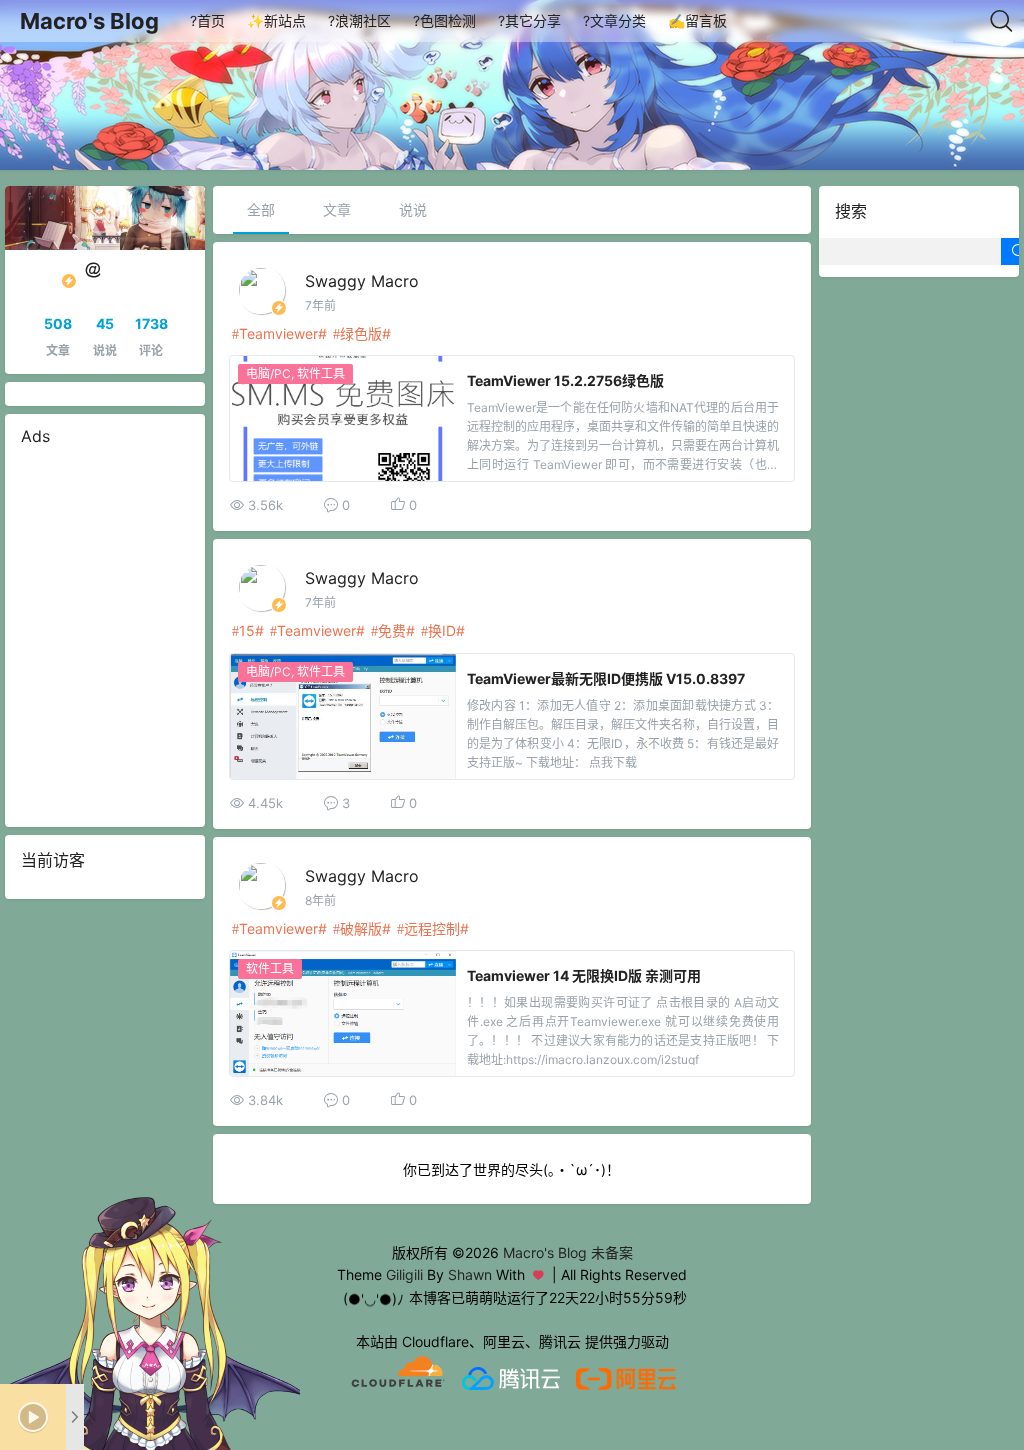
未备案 (612, 1252)
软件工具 (321, 373)
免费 (392, 630)
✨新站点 (276, 20)
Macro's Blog (89, 21)
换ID (442, 630)
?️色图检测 (444, 20)
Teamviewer (278, 333)
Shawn (470, 1274)
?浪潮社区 (359, 20)
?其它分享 (529, 20)
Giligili (404, 1274)
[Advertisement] (105, 637)
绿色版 (361, 333)
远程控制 (432, 928)
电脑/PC (268, 373)
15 (247, 630)
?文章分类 (614, 20)
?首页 (207, 20)
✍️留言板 (697, 20)
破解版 (361, 928)
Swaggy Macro (362, 281)
